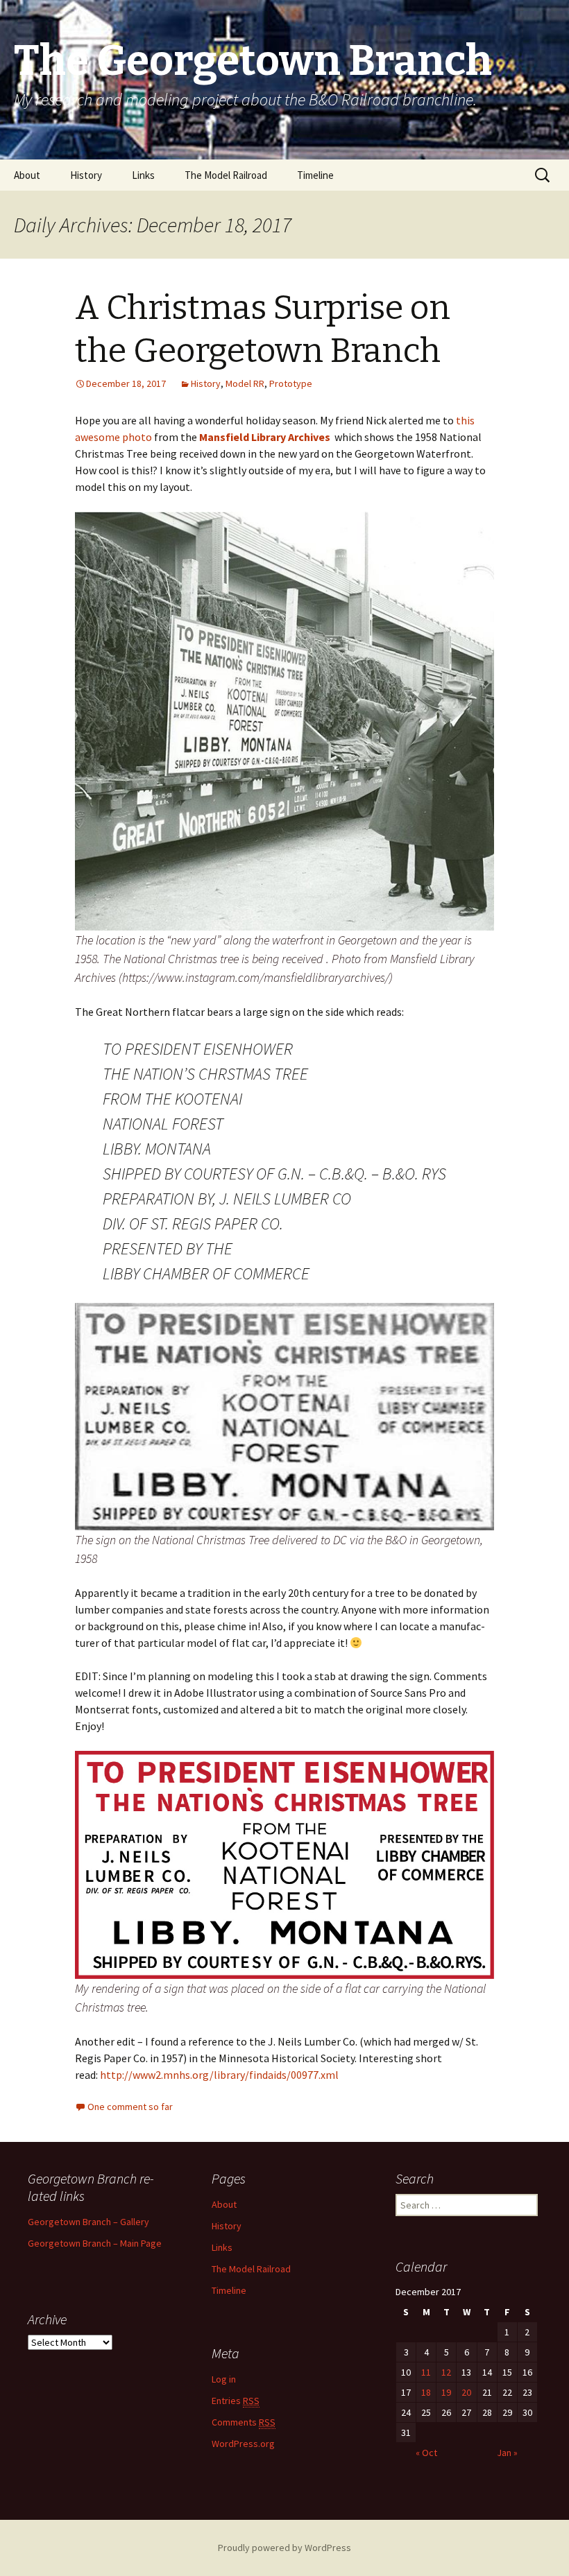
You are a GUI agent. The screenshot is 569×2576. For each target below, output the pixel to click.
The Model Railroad (226, 175)
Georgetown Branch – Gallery (88, 2222)
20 (466, 2392)
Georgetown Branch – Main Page (95, 2243)
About (27, 175)
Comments (244, 2422)
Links (143, 175)
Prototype (291, 383)
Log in (224, 2379)
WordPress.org (243, 2444)
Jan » (507, 2453)
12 (446, 2372)
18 (426, 2392)
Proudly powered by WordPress (284, 2548)
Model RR (245, 383)
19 (446, 2392)
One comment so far (130, 2107)
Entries (236, 2401)
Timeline (315, 175)
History (86, 175)
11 (426, 2372)
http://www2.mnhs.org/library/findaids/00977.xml (219, 2075)
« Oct (426, 2453)
